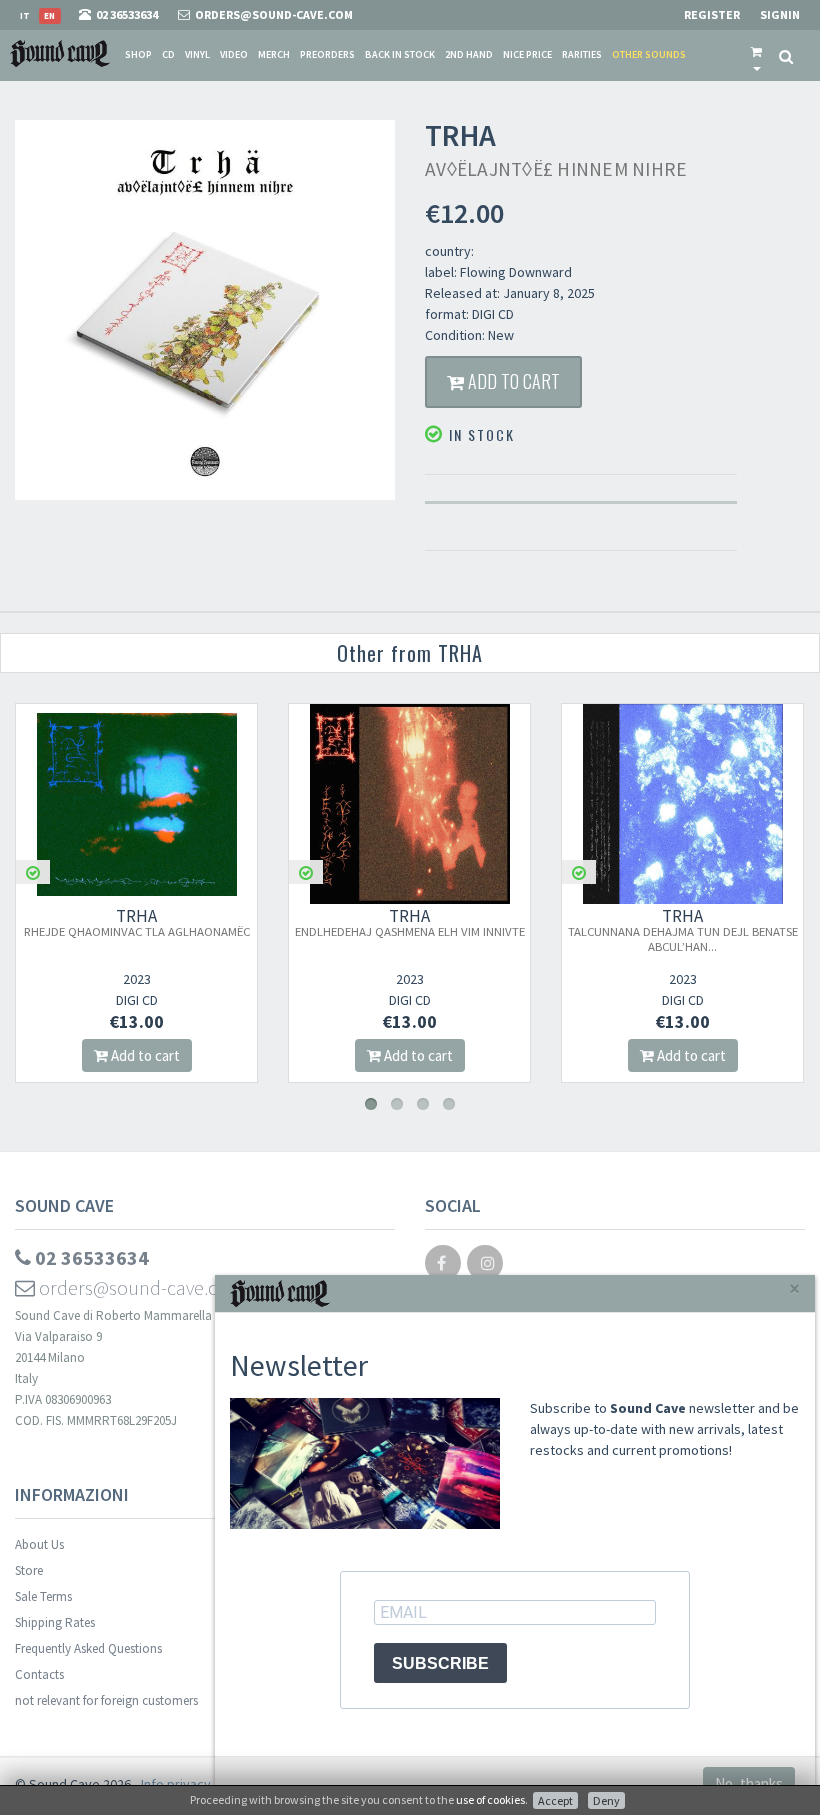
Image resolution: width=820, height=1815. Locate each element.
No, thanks (749, 1783)
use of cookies (490, 1799)
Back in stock (400, 54)
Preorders (327, 54)
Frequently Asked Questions (88, 1648)
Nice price (527, 54)
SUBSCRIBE (440, 1663)
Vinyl (197, 54)
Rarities (582, 54)
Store (29, 1570)
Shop (138, 54)
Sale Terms (43, 1596)
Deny (606, 1800)
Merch (274, 54)
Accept (555, 1800)
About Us (39, 1544)
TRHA (175, 922)
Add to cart (512, 381)
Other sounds (649, 54)
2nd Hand (469, 54)
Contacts (39, 1674)
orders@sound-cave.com (140, 1287)
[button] (756, 55)
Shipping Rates (55, 1622)
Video (234, 54)
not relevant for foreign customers (106, 1700)
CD (168, 54)
